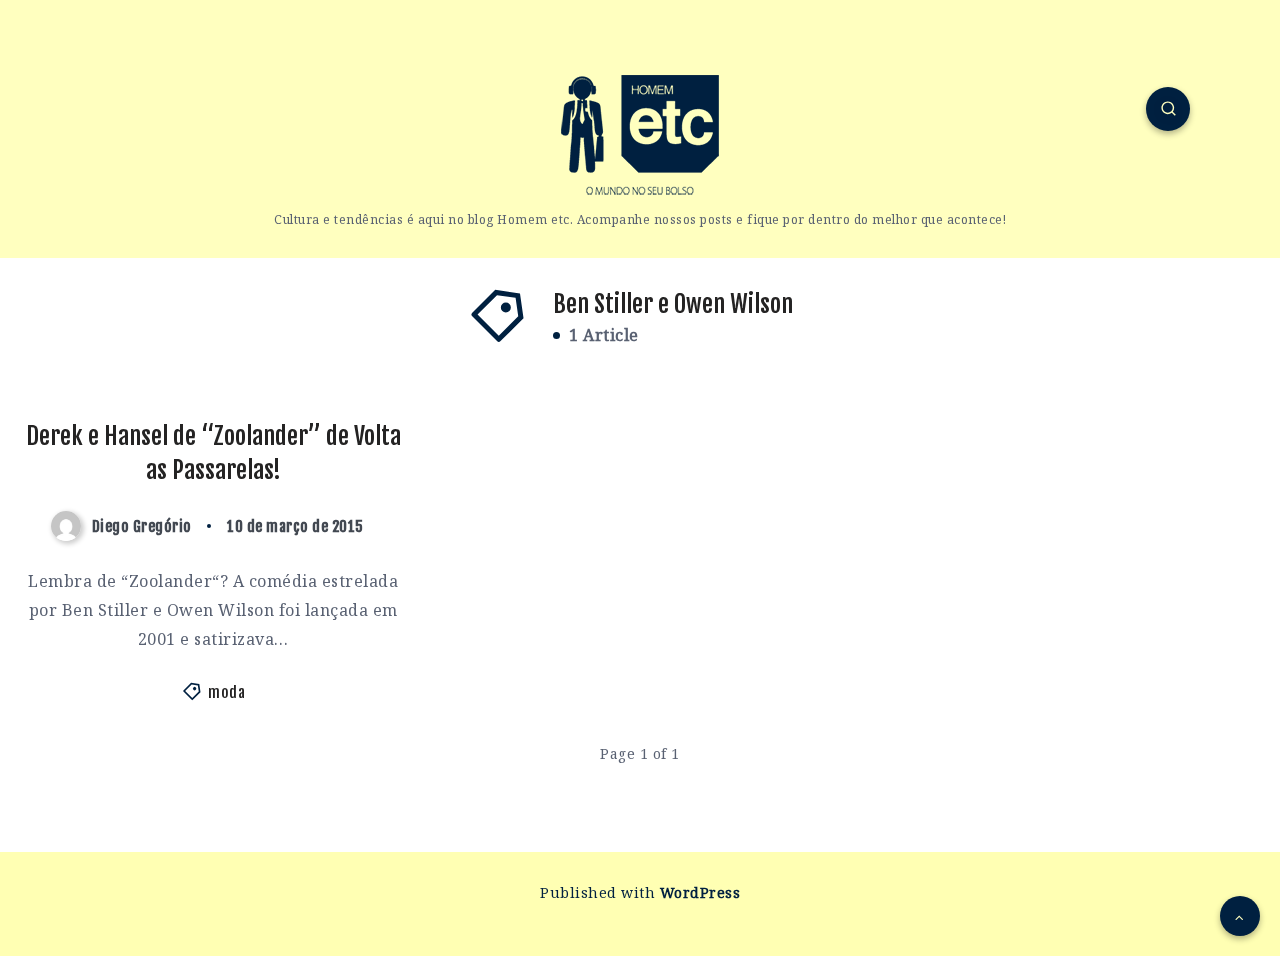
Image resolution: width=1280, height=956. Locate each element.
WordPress (700, 892)
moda (226, 692)
